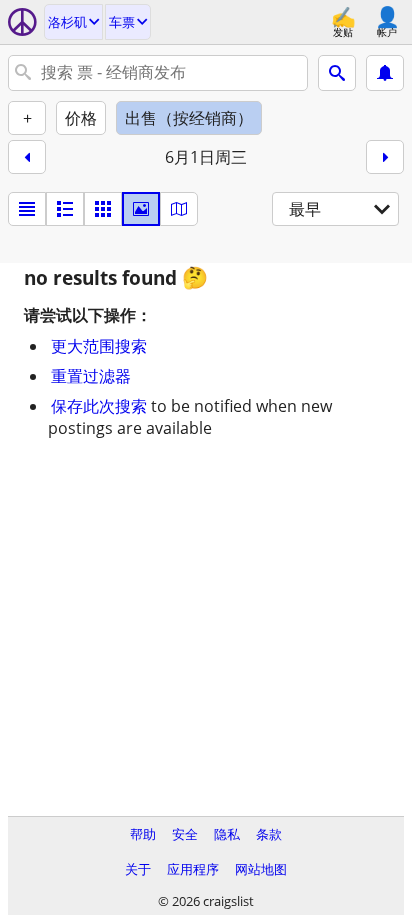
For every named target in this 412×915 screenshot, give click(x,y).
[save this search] (385, 73)
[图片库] (141, 209)
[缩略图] (65, 209)
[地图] (179, 209)
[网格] (103, 209)
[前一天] (27, 157)
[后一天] (385, 157)
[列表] (27, 209)
